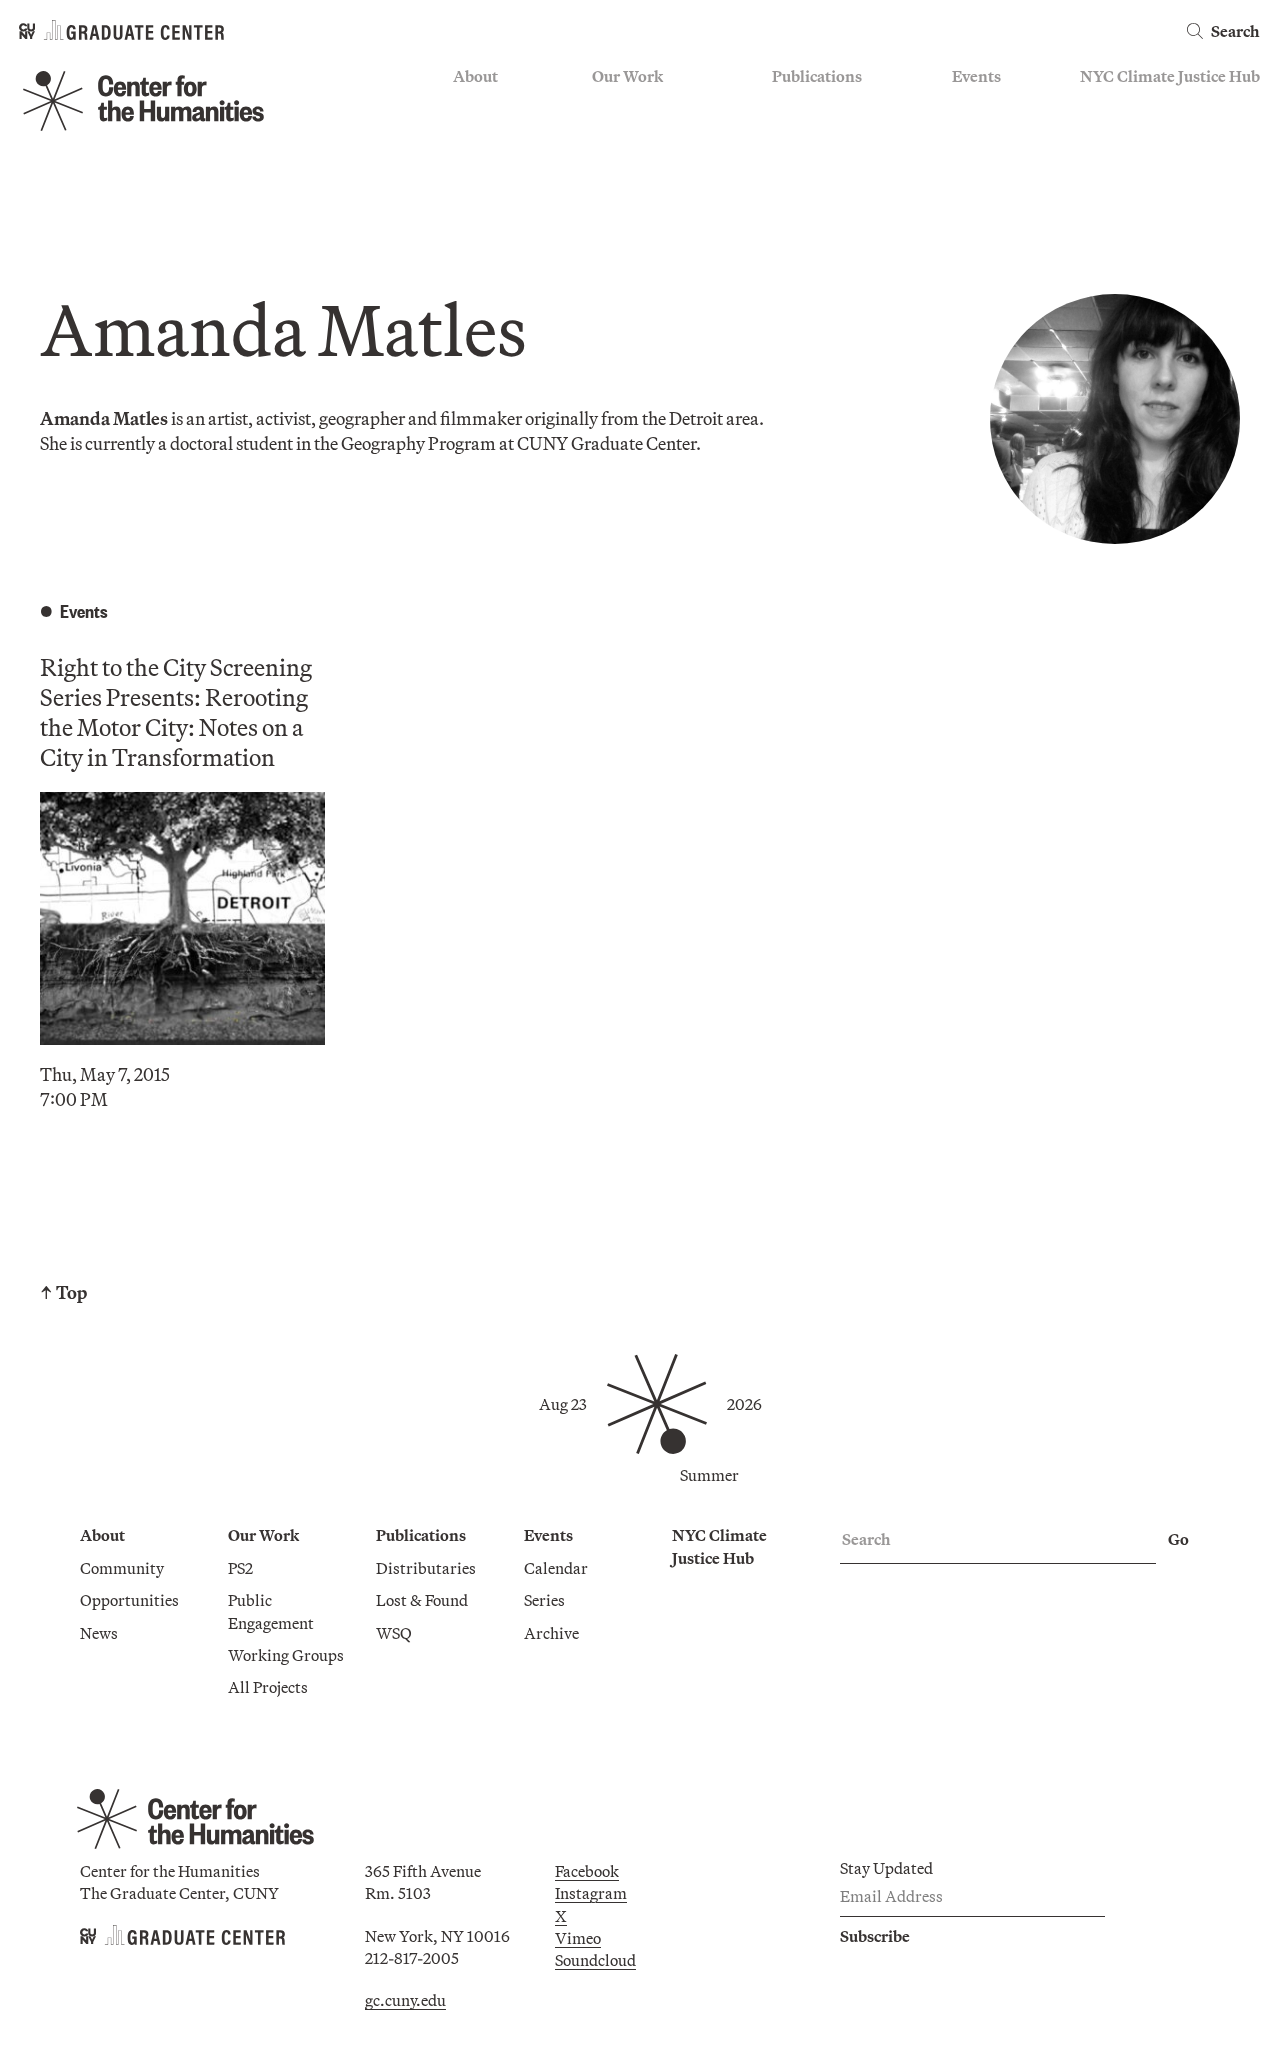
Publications (817, 76)
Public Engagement (658, 165)
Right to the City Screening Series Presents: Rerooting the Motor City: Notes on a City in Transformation (176, 712)
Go (1178, 1539)
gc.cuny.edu (405, 2000)
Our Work (627, 76)
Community (495, 107)
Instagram (591, 1893)
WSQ (790, 165)
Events (976, 76)
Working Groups (650, 194)
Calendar (984, 107)
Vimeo (578, 1938)
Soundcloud (595, 1960)
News (472, 165)
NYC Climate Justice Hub (1170, 76)
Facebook (587, 1871)
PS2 (604, 107)
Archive (979, 165)
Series (972, 136)
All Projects (632, 224)
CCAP (613, 136)
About (475, 76)
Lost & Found (818, 136)
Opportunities (502, 136)
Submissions (996, 194)
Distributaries (822, 107)
